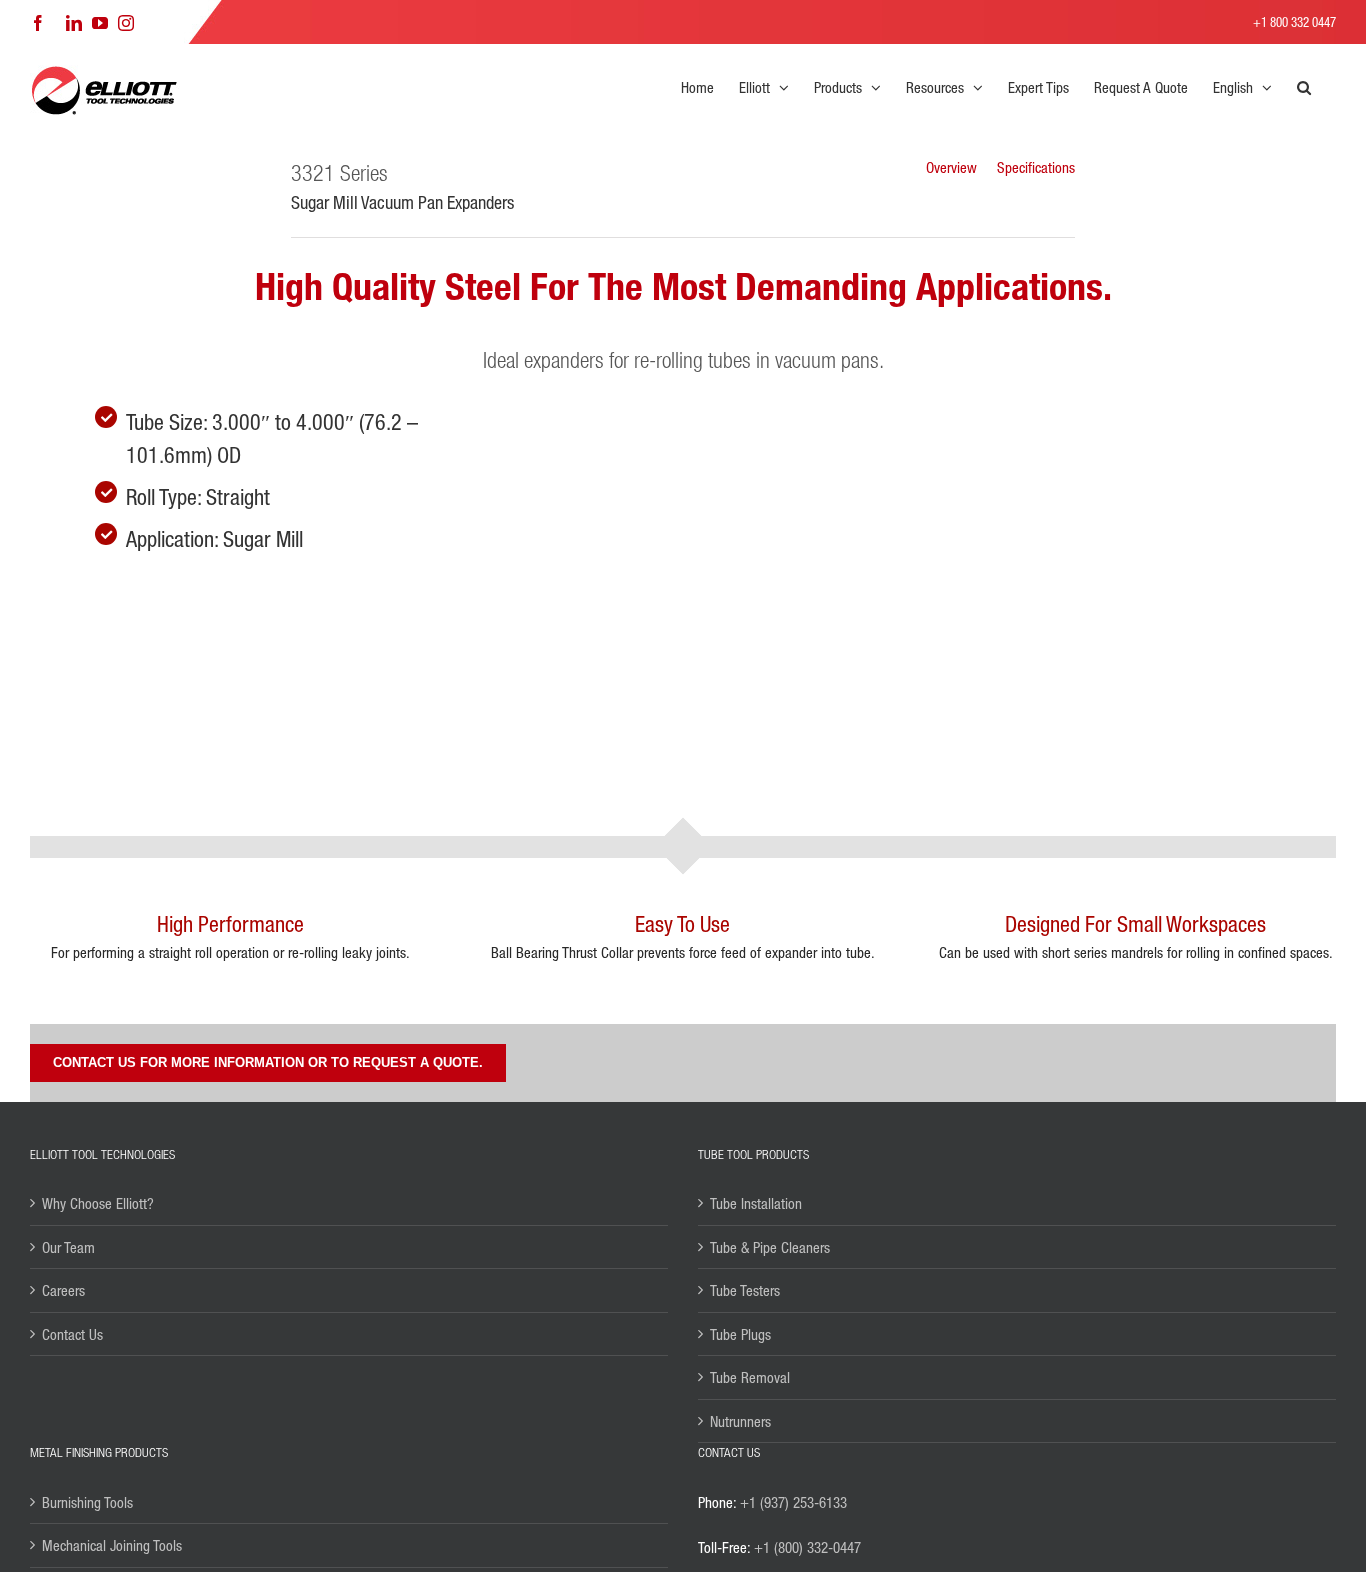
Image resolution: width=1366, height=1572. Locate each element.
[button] (1304, 87)
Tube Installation (756, 1203)
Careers (63, 1290)
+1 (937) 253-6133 (793, 1502)
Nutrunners (740, 1421)
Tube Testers (745, 1290)
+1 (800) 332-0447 (807, 1547)
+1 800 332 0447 (1294, 21)
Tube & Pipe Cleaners (770, 1247)
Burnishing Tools (87, 1502)
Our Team (68, 1247)
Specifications (1036, 167)
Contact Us (72, 1334)
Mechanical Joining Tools (112, 1545)
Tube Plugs (740, 1334)
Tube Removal (750, 1377)
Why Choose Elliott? (98, 1203)
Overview (951, 167)
